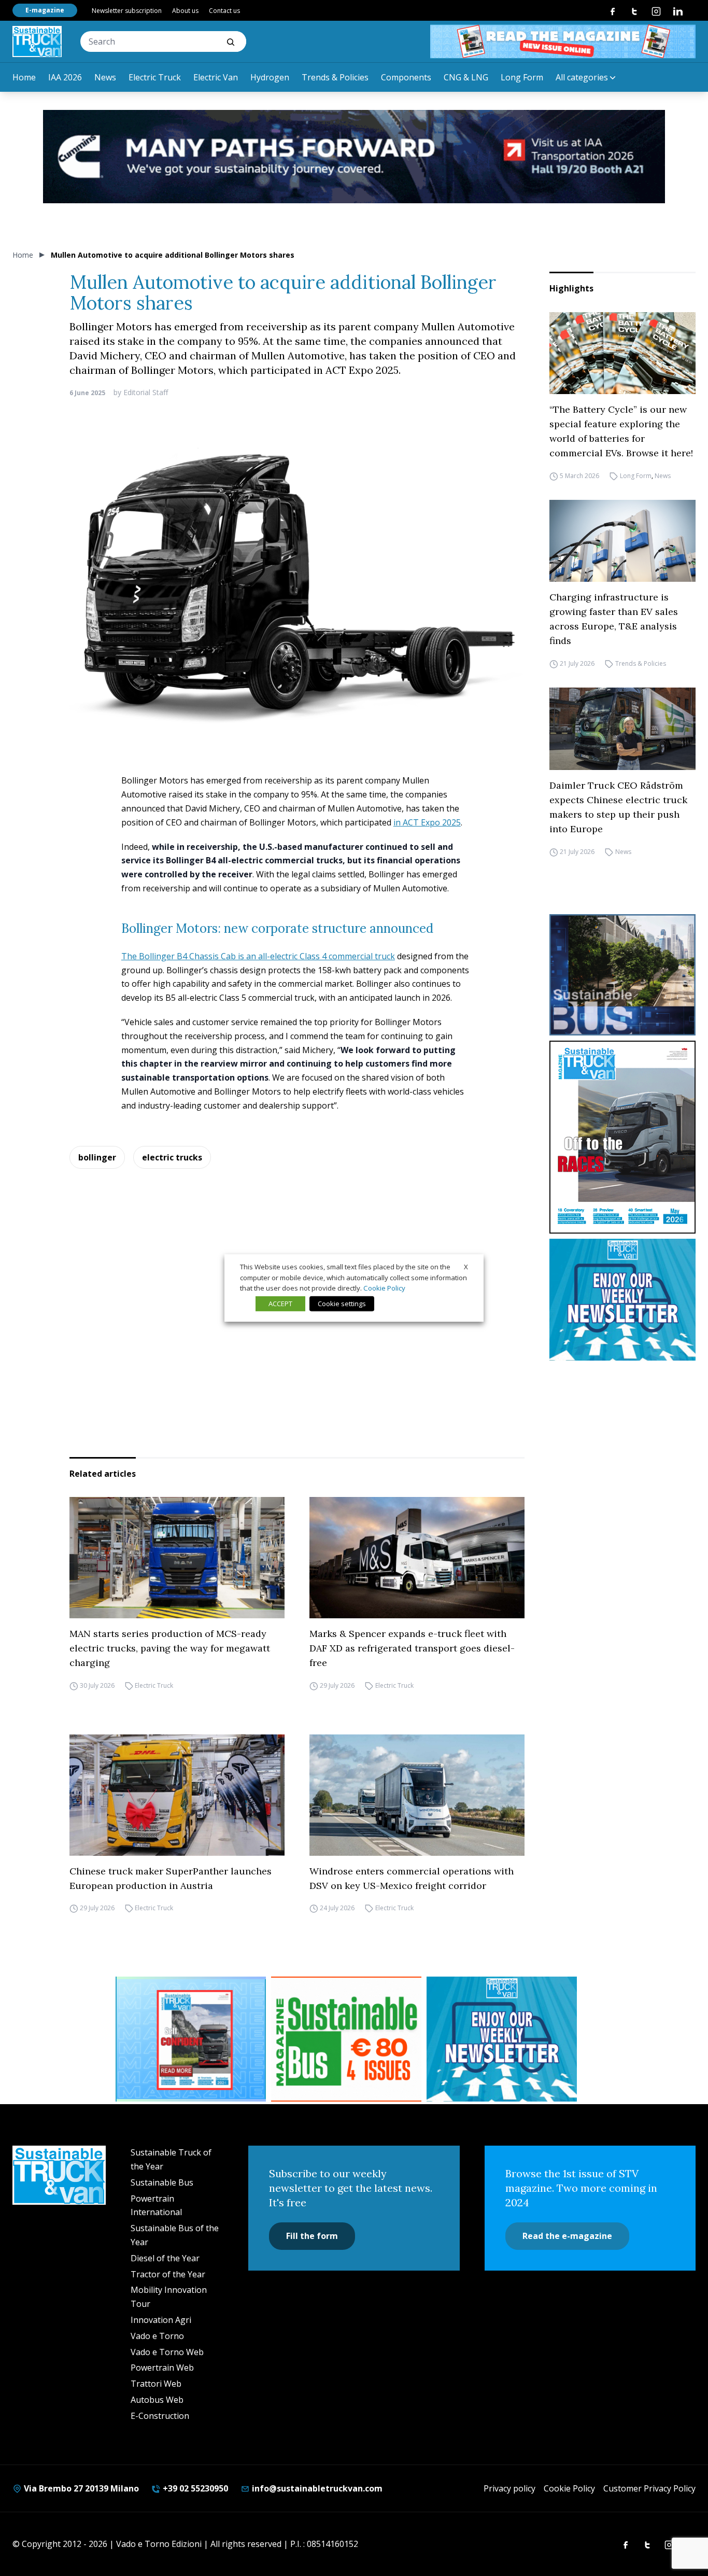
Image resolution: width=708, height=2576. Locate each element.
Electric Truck (155, 77)
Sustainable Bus (162, 2182)
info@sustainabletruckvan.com (316, 2488)
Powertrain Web (162, 2368)
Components (406, 77)
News (105, 77)
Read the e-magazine (567, 2236)
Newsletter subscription (127, 11)
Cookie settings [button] (342, 1304)
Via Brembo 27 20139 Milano (80, 2488)
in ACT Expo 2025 (427, 822)
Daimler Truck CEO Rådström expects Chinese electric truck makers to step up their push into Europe (618, 807)
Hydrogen (270, 77)
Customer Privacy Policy (649, 2488)
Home (24, 77)
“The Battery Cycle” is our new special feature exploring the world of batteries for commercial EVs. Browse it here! (621, 431)
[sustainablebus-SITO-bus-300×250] (622, 975)
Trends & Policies (335, 77)
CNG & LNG (466, 77)
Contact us (224, 11)
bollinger (97, 1157)
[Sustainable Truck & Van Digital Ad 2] (354, 157)
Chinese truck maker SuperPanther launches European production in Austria (171, 1878)
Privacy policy (509, 2488)
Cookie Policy (569, 2488)
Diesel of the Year (165, 2258)
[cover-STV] (622, 1137)
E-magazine (45, 10)
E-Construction (160, 2416)
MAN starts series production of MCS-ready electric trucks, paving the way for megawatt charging (170, 1648)
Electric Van (216, 77)
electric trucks (172, 1157)
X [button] (466, 1267)
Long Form (522, 77)
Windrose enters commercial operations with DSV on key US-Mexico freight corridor (412, 1878)
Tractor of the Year (168, 2274)
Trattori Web (156, 2384)
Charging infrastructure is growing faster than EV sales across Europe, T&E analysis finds (614, 619)
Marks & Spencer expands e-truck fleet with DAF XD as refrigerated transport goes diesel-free (412, 1648)
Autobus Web (157, 2400)
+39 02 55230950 (194, 2488)
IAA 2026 (65, 77)
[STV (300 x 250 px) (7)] (191, 2039)
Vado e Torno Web (167, 2352)
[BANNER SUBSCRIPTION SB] (346, 2039)
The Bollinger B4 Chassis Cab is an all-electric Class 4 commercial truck (258, 956)
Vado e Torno (157, 2336)
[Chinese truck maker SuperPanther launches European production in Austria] (177, 1795)
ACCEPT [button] (280, 1304)
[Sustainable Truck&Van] (37, 41)
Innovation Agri (161, 2320)
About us (185, 11)
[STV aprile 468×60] (563, 41)
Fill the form (312, 2236)
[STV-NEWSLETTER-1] (622, 1300)
